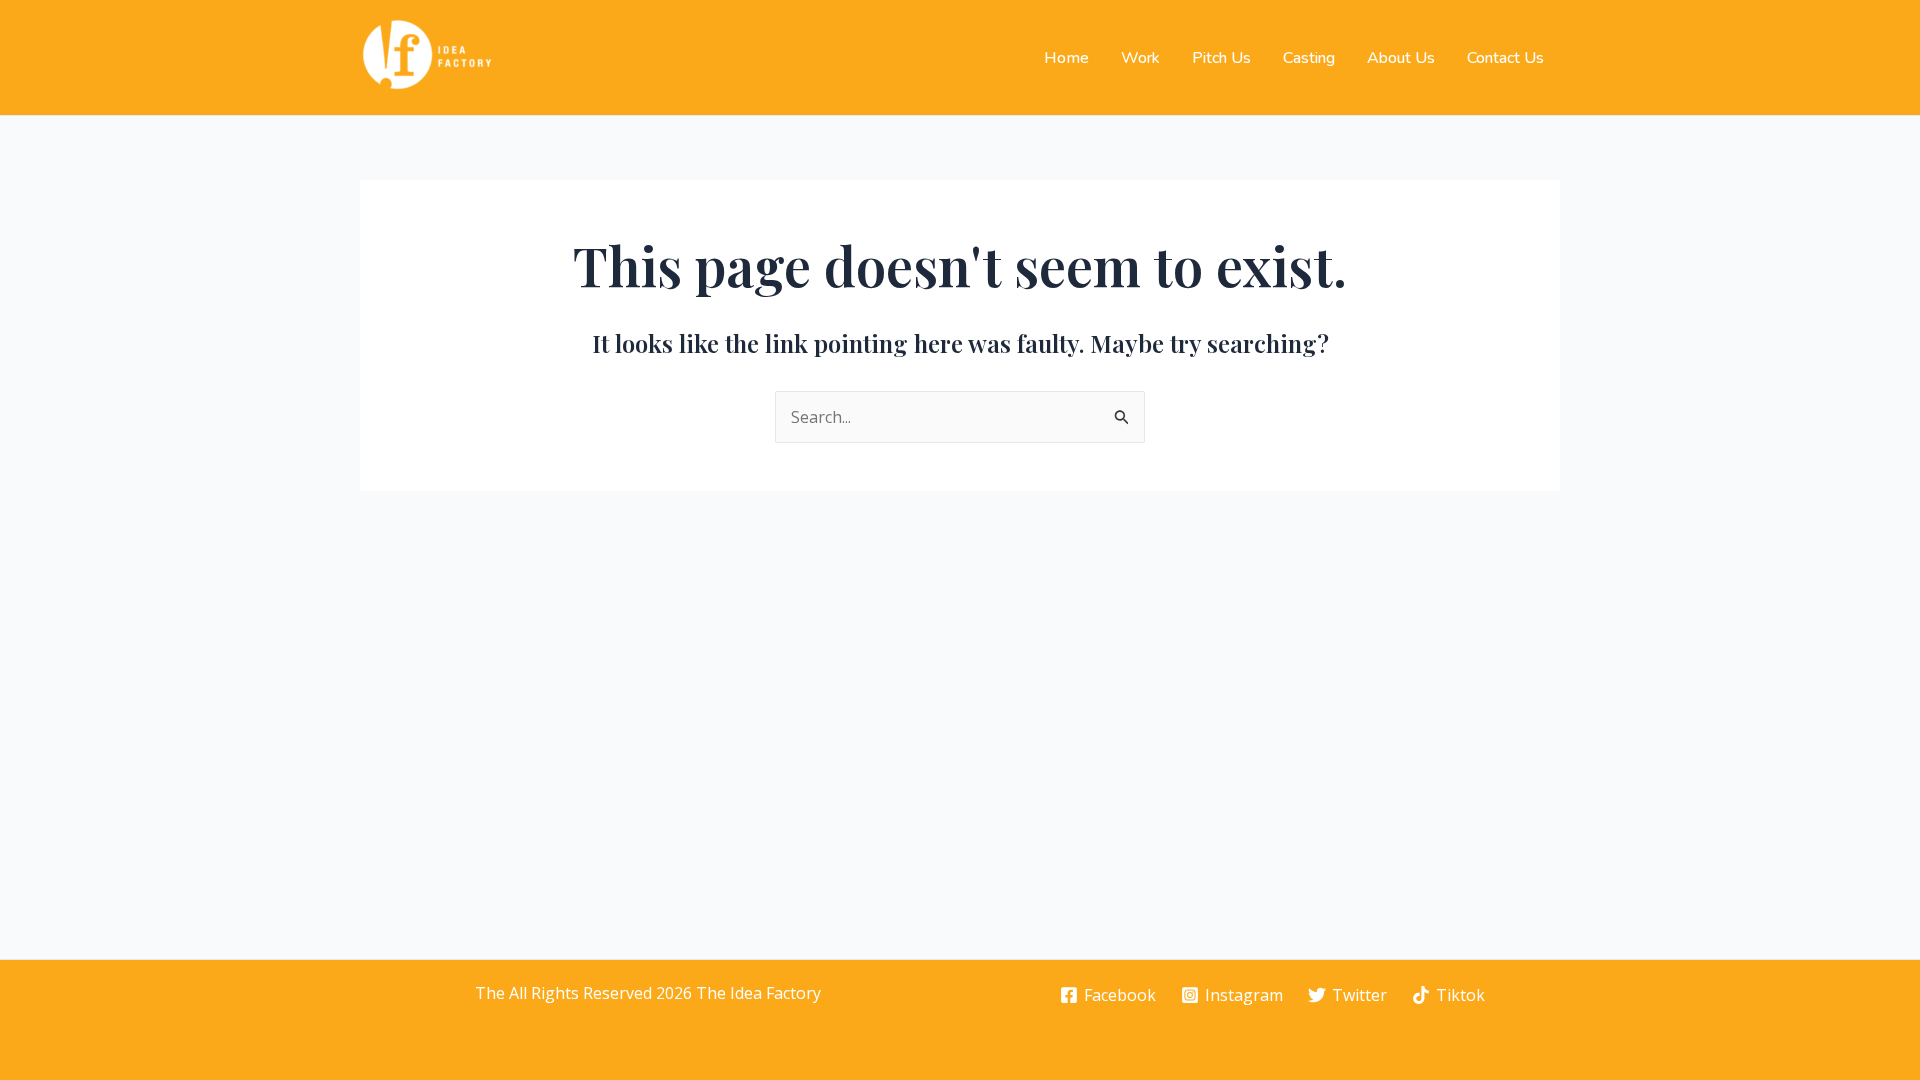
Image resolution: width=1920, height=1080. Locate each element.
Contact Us (1505, 58)
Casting (1309, 58)
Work (1140, 58)
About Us (1401, 58)
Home (1066, 58)
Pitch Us (1221, 58)
